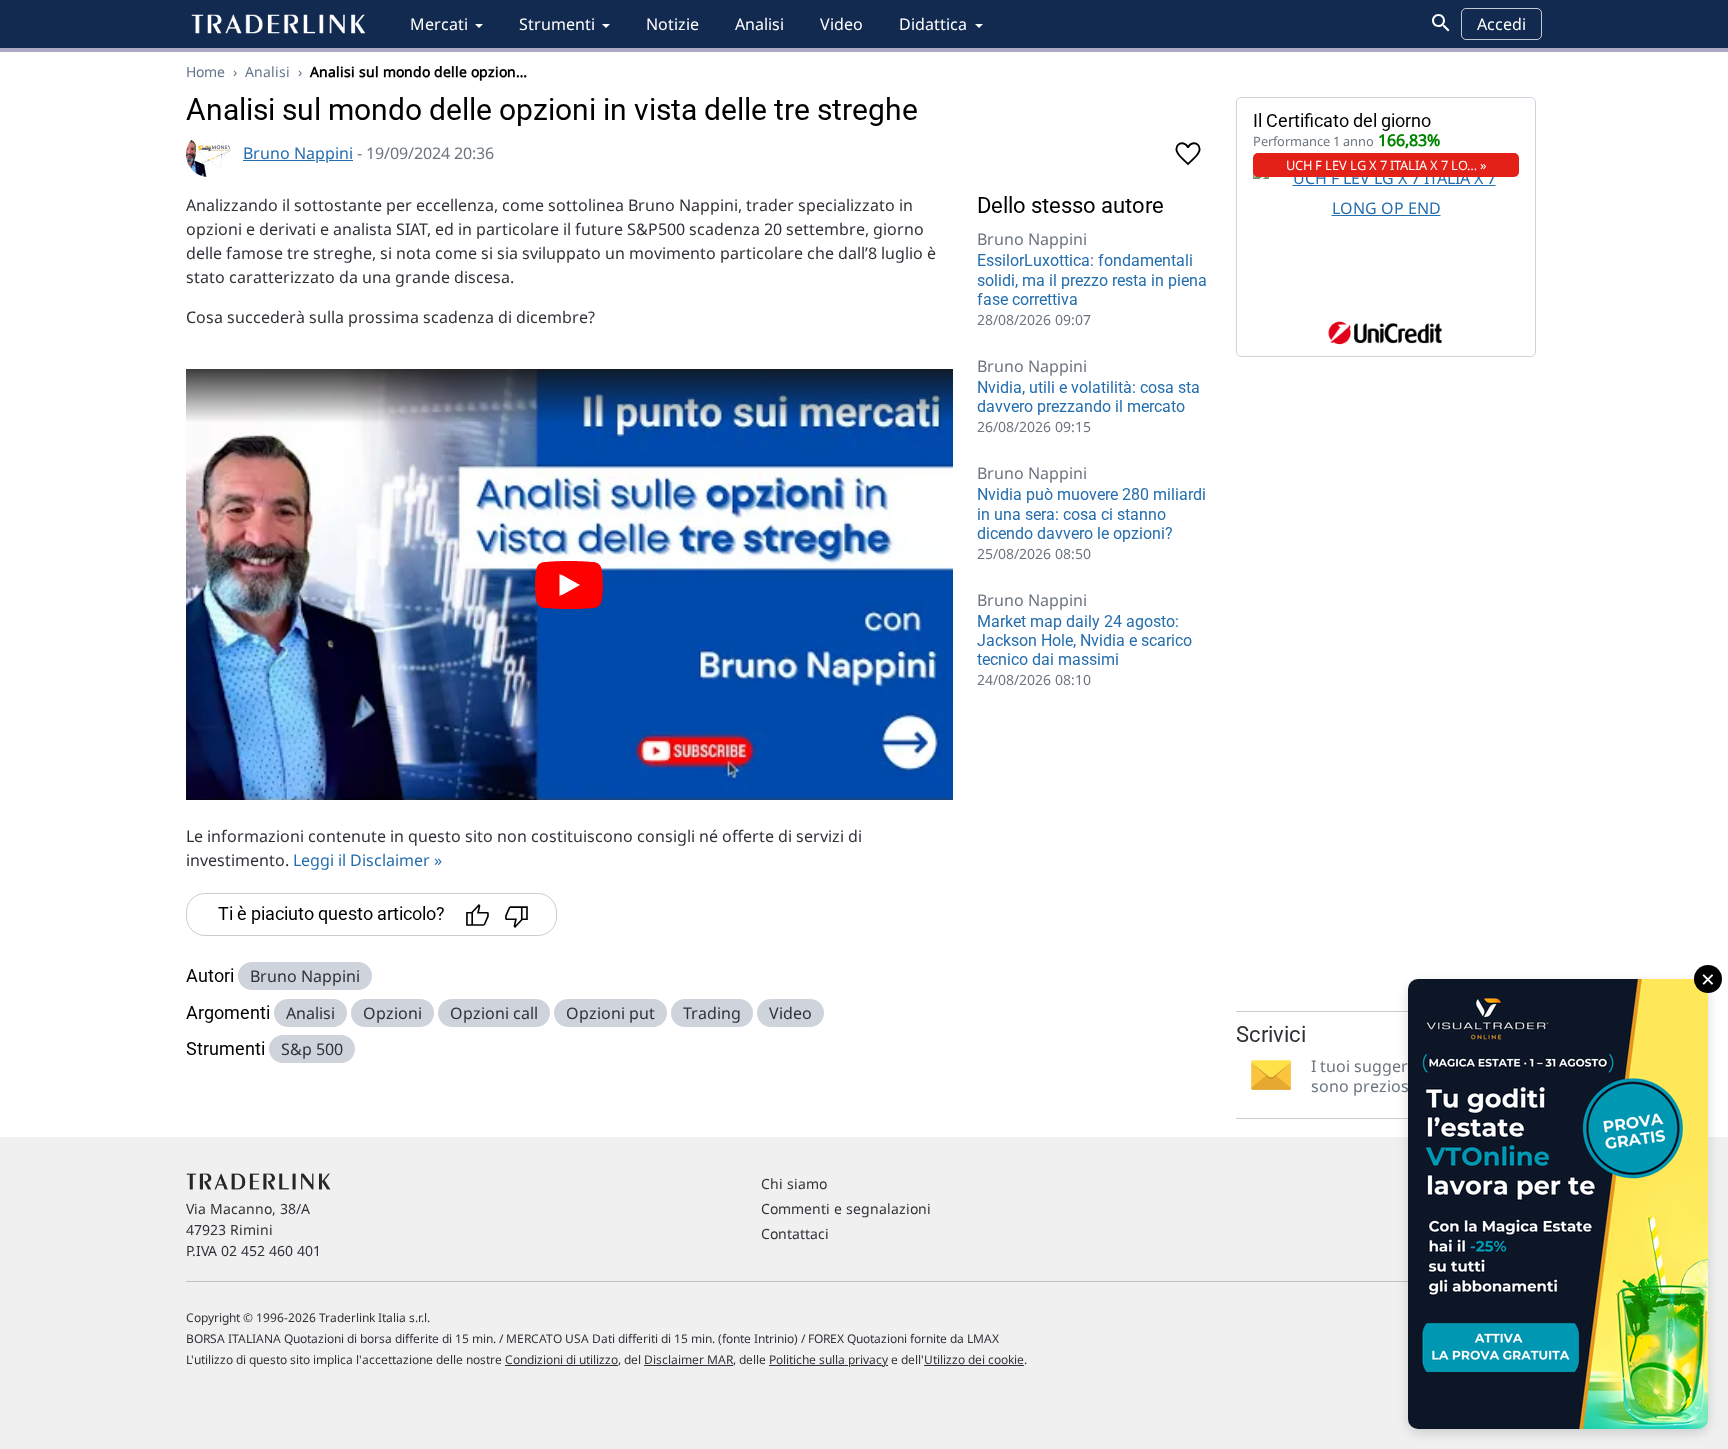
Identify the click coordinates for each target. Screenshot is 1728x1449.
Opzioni (392, 1013)
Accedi (1501, 24)
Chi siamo (794, 1183)
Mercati (439, 24)
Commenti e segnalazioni (846, 1208)
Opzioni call (494, 1013)
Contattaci (795, 1233)
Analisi (759, 24)
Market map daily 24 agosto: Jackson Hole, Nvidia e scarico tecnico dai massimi (1084, 640)
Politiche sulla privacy (828, 1359)
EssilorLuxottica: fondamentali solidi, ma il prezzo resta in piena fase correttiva (1092, 279)
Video (841, 24)
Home (205, 71)
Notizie (672, 24)
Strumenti (557, 24)
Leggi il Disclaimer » (367, 860)
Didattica (933, 24)
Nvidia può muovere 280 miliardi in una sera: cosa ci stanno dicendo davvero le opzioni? (1091, 513)
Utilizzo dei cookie (974, 1359)
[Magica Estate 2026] (1558, 1204)
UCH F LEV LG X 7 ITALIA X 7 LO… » (1386, 165)
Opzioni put (610, 1013)
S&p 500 (312, 1049)
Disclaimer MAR (688, 1359)
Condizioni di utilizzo (561, 1359)
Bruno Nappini (298, 153)
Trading (712, 1013)
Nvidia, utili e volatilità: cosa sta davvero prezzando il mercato (1088, 397)
